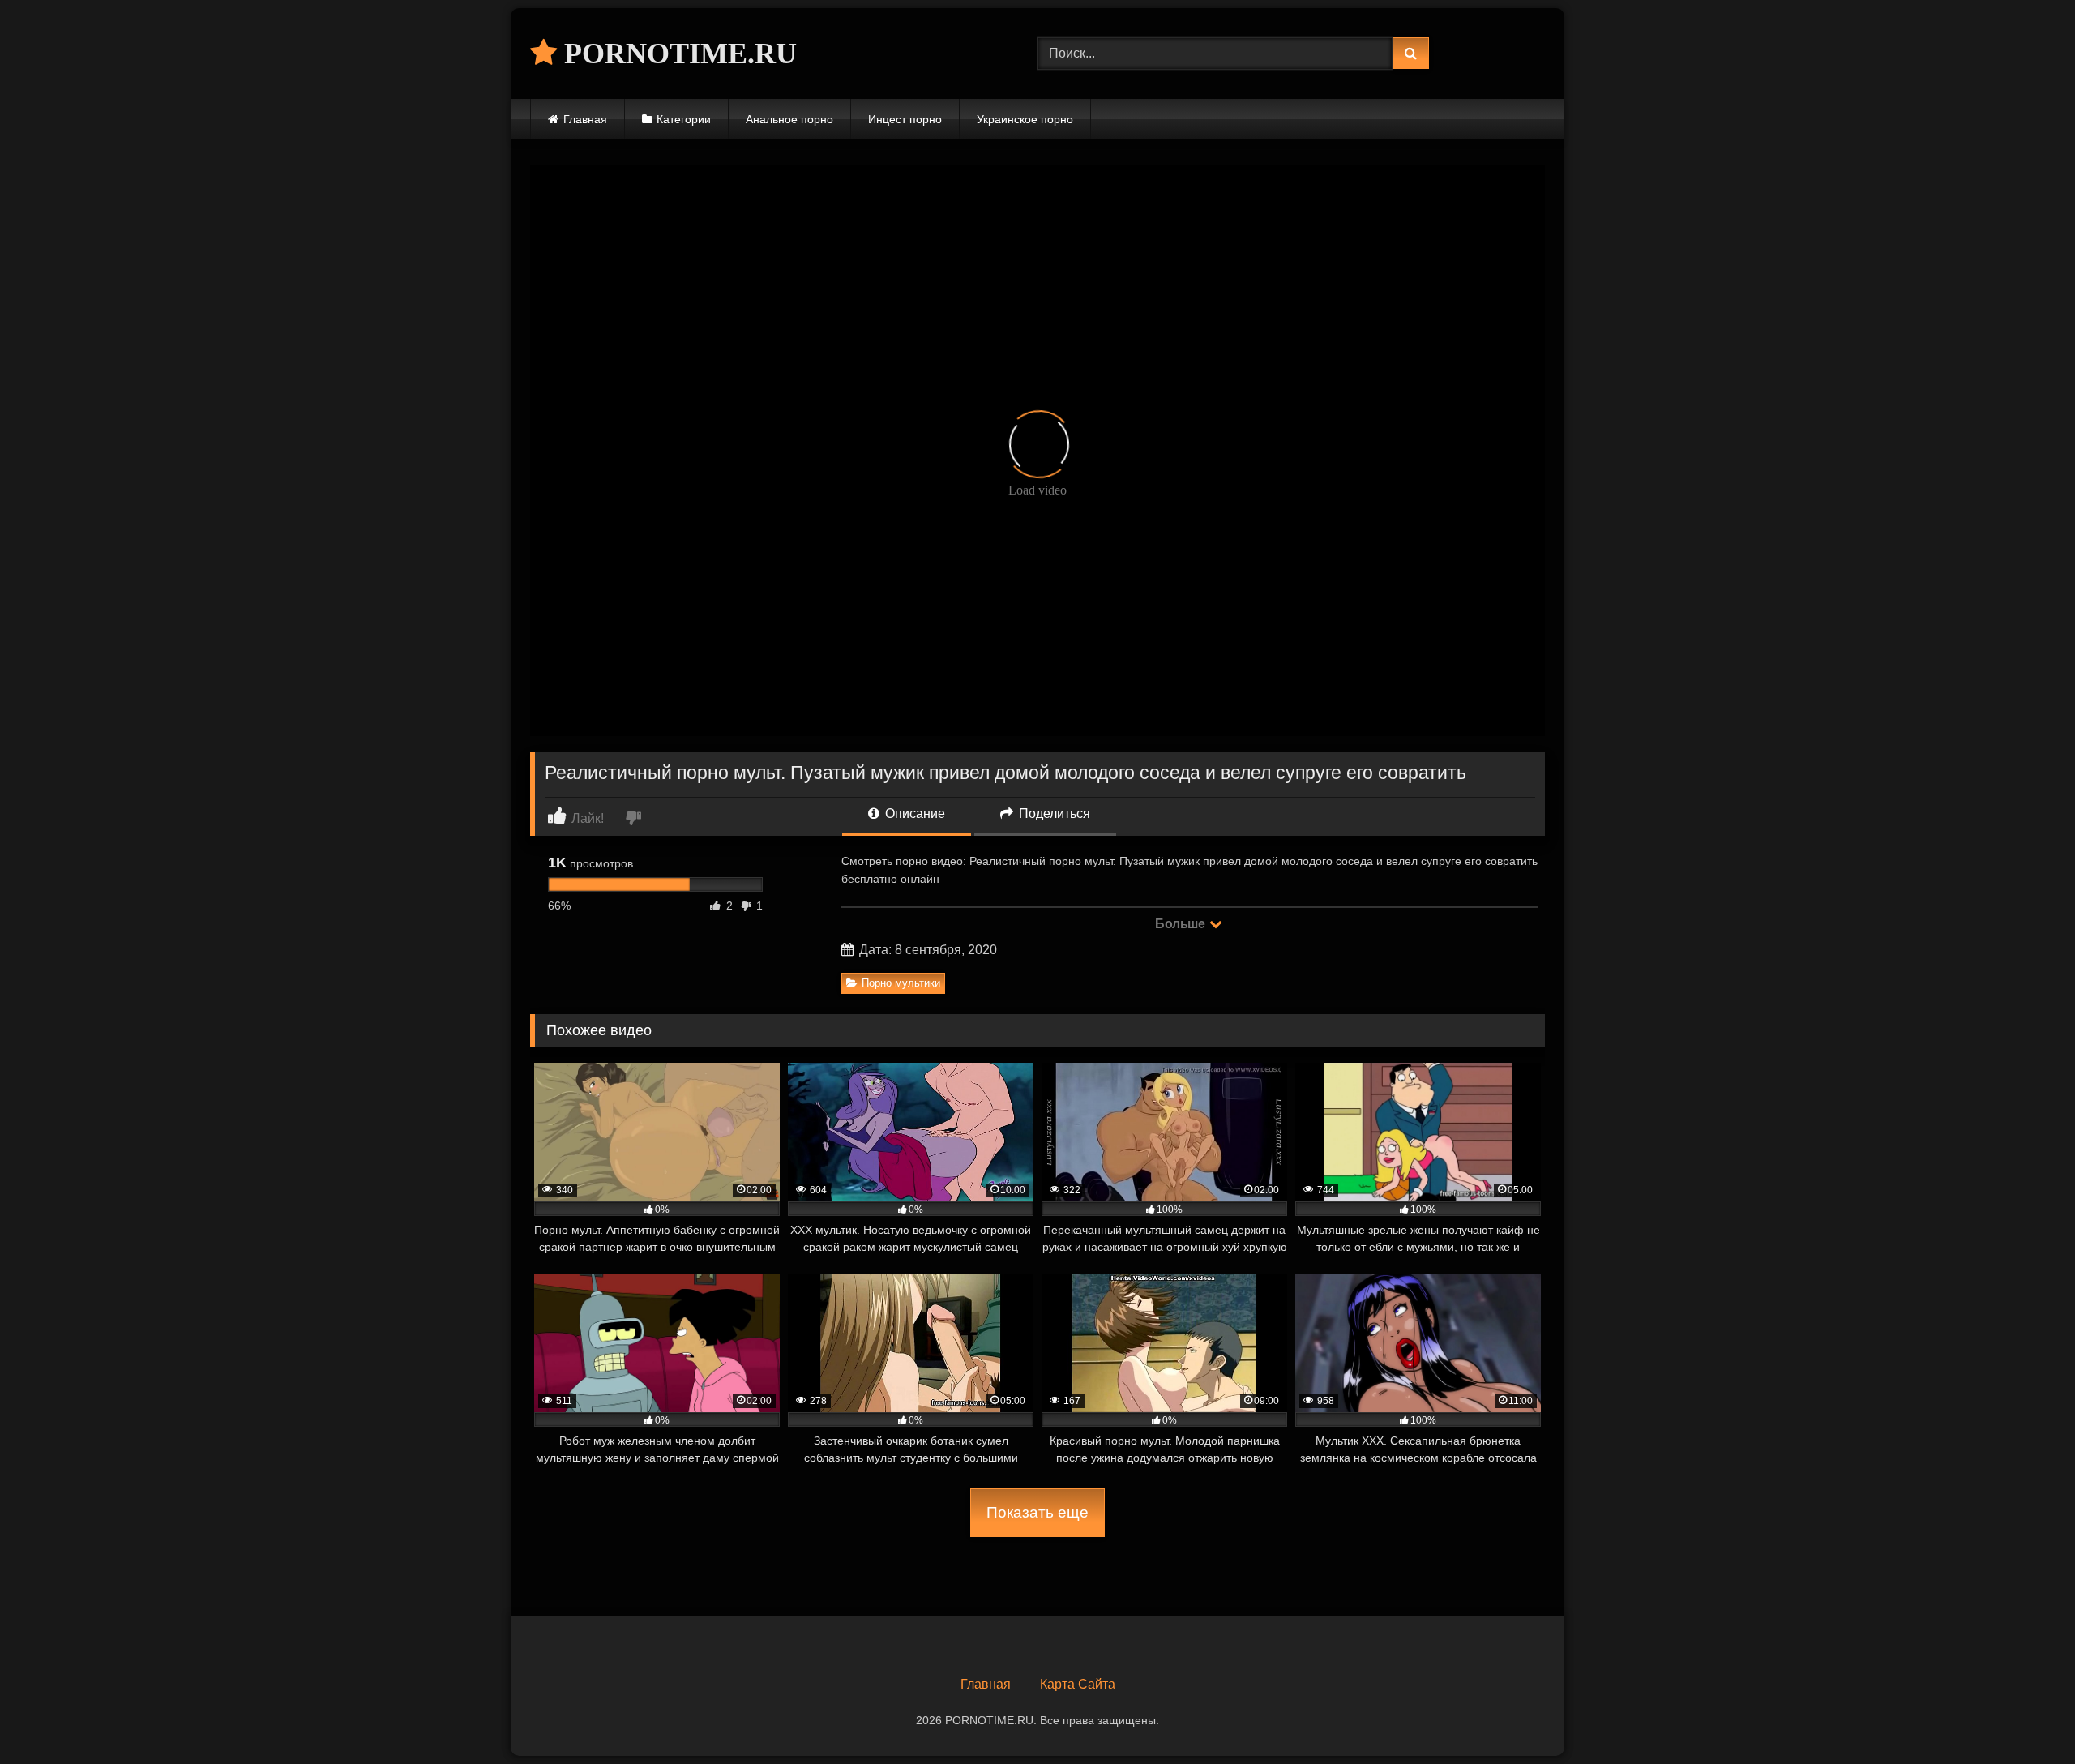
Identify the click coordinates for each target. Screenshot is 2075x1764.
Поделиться (1053, 813)
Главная (585, 119)
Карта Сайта (1078, 1684)
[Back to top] (2025, 1716)
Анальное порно (789, 119)
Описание (913, 813)
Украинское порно (1025, 119)
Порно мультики (901, 983)
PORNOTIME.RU (677, 54)
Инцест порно (905, 119)
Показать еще (1037, 1512)
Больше (1181, 924)
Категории (684, 119)
